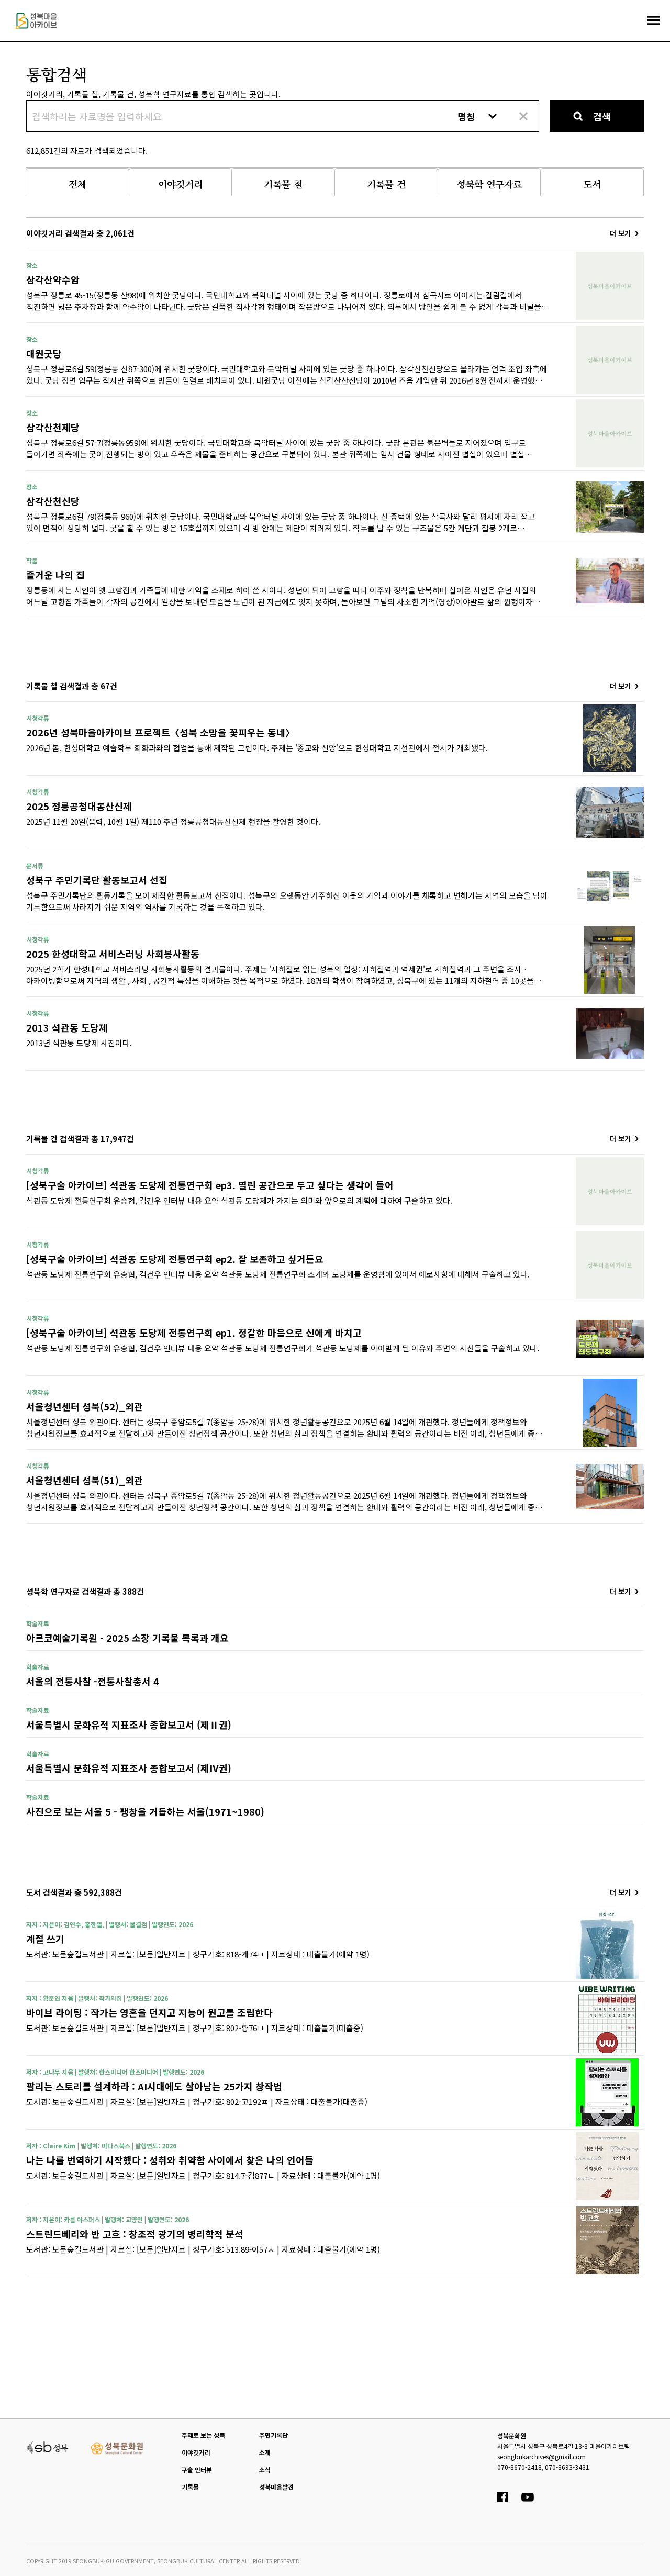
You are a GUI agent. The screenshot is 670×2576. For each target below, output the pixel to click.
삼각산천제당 (53, 427)
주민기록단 (273, 2435)
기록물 (190, 2487)
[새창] (47, 2446)
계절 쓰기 (45, 1939)
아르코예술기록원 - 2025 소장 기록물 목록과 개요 (127, 1638)
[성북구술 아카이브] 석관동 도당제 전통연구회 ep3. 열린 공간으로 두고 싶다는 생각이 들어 (210, 1185)
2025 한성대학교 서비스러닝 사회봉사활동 (113, 954)
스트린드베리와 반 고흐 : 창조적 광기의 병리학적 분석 (135, 2234)
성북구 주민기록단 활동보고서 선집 (97, 880)
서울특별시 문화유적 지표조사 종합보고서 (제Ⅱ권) (129, 1724)
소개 (265, 2452)
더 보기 (620, 233)
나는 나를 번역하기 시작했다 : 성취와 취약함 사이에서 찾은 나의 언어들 (170, 2160)
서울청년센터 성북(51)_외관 (85, 1480)
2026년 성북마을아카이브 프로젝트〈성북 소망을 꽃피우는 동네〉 (160, 732)
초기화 (523, 116)
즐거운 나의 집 (55, 575)
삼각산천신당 (53, 501)
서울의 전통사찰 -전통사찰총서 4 (93, 1681)
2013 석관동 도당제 (67, 1027)
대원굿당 (44, 353)
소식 (265, 2469)
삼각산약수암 (53, 279)
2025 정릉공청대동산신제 (79, 806)
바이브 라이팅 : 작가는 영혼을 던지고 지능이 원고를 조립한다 (149, 2012)
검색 (602, 116)
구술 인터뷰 (197, 2469)
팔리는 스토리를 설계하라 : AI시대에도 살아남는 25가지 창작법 (154, 2086)
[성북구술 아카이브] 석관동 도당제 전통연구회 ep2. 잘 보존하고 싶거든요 (175, 1259)
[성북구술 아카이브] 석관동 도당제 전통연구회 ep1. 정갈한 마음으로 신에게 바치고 (194, 1332)
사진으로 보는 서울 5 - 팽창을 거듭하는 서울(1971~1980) (145, 1811)
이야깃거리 (196, 2452)
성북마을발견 (276, 2487)
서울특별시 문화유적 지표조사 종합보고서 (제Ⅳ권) (129, 1768)
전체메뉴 (653, 20)
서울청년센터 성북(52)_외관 (85, 1406)
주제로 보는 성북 (203, 2435)
